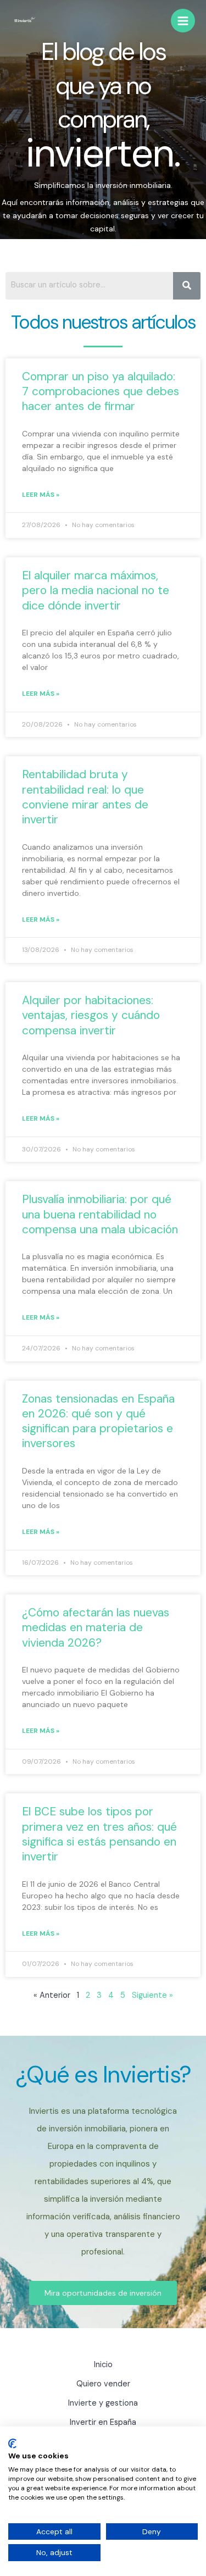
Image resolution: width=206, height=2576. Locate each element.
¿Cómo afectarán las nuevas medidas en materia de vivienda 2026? (96, 1628)
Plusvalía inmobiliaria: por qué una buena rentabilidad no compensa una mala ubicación (100, 1214)
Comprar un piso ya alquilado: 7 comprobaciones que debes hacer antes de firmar (101, 392)
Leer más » (41, 495)
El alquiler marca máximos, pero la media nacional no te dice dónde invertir (96, 591)
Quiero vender (103, 2384)
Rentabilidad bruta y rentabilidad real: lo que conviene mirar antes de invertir (85, 797)
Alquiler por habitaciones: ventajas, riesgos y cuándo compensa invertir (91, 1015)
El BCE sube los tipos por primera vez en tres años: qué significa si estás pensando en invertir (99, 1834)
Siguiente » (152, 1995)
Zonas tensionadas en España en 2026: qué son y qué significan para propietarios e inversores (98, 1421)
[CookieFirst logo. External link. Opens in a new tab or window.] (12, 2444)
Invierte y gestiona (103, 2403)
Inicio (103, 2365)
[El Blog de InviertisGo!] (25, 21)
